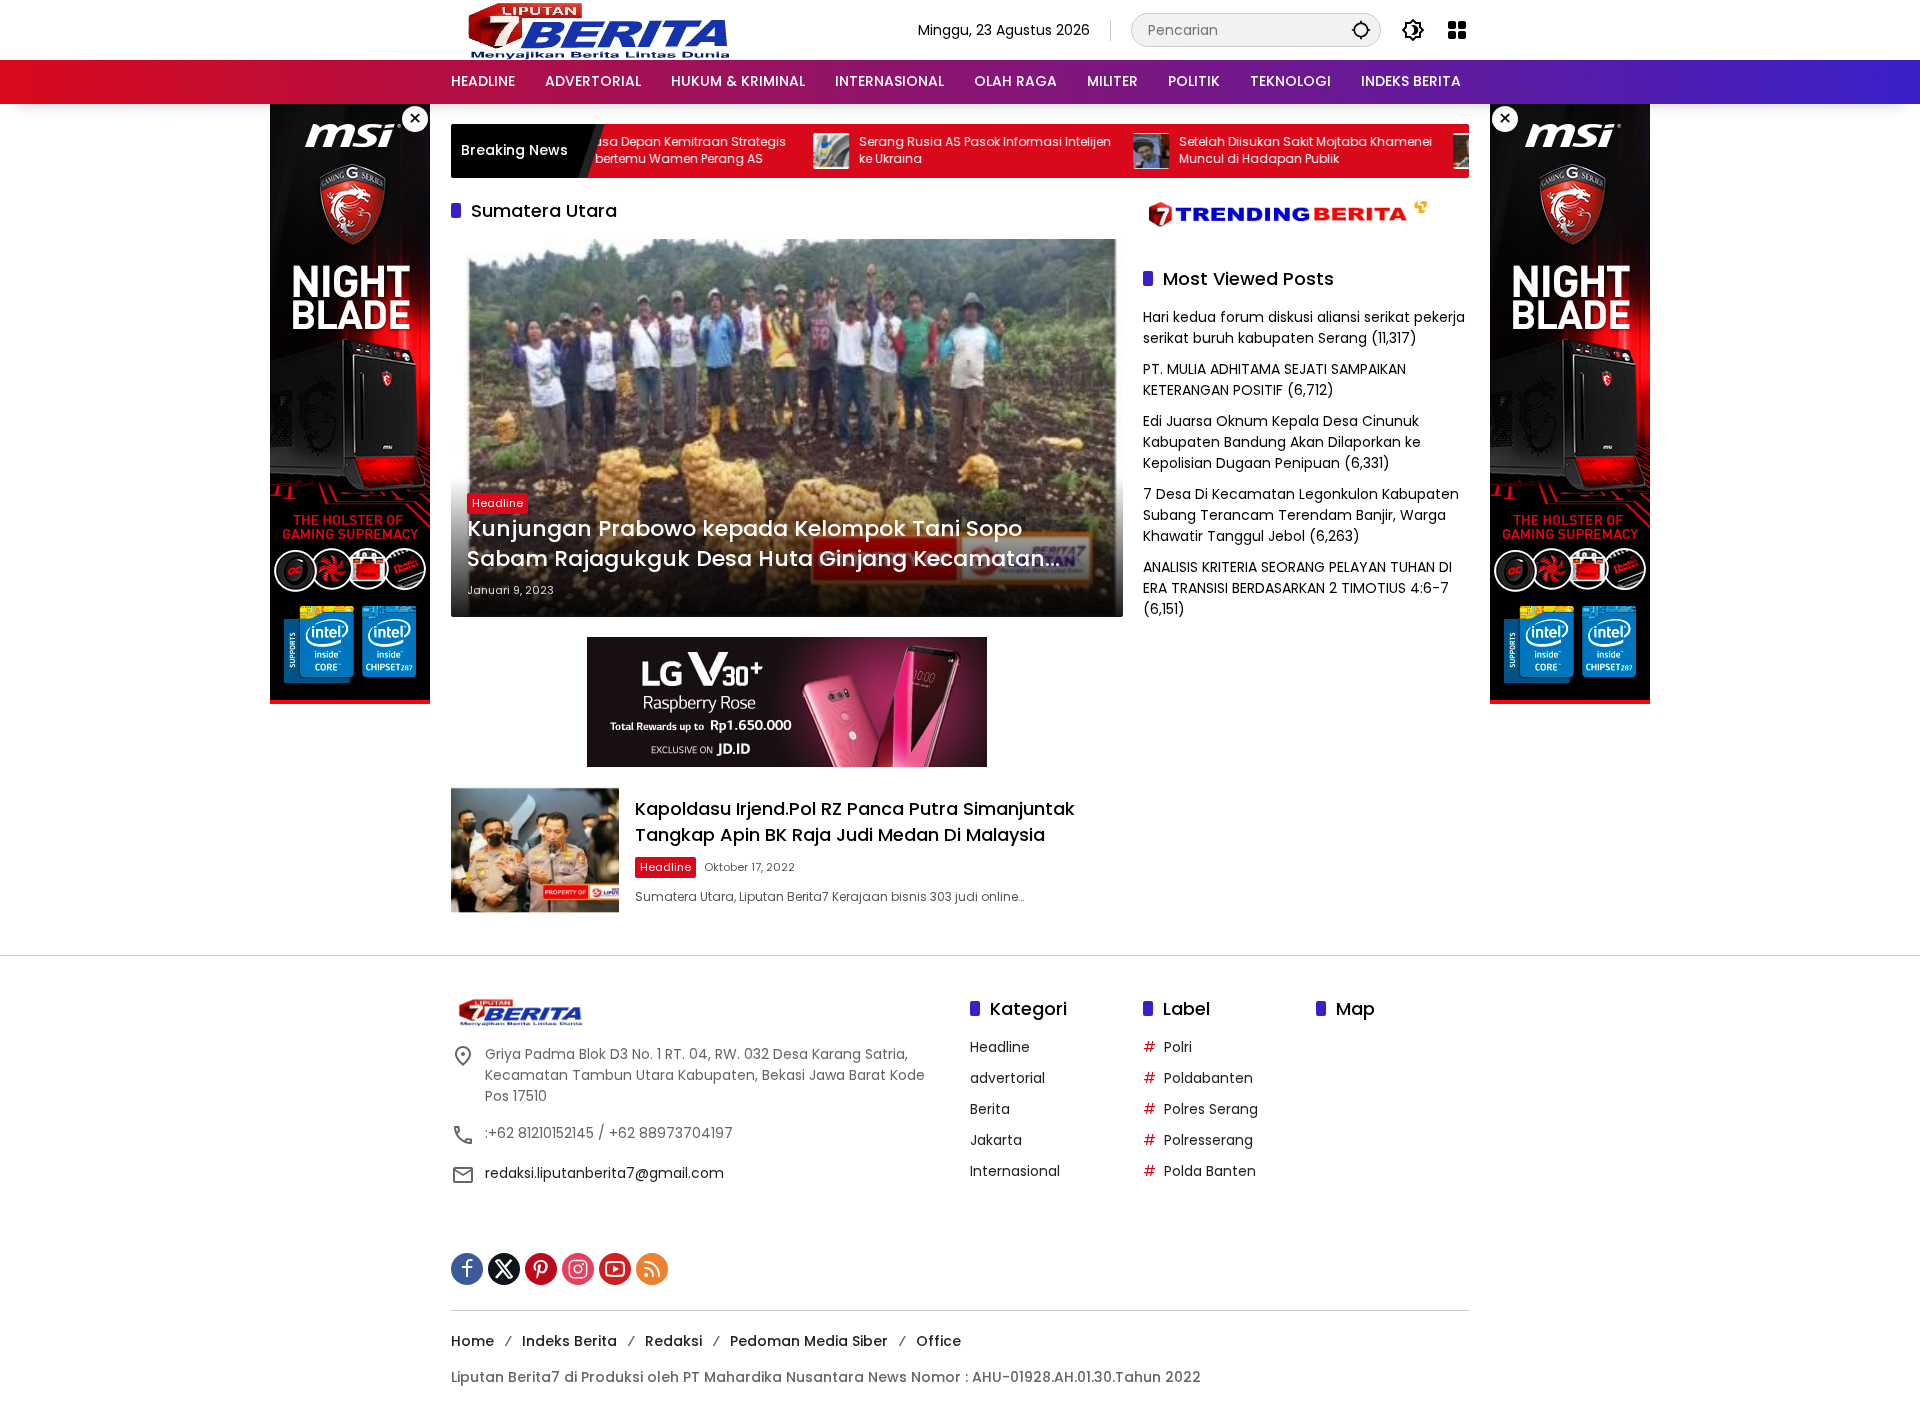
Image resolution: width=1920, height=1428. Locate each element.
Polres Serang (1211, 1109)
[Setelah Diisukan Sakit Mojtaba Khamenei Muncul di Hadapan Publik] (1097, 151)
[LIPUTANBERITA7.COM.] (594, 29)
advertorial (1007, 1078)
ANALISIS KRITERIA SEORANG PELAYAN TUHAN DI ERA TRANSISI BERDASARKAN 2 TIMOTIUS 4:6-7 (1297, 577)
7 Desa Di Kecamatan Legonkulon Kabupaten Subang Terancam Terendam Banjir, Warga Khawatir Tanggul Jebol (1301, 515)
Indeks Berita (569, 1341)
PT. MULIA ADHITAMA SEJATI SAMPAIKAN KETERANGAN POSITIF (1274, 379)
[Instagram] (578, 1269)
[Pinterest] (541, 1269)
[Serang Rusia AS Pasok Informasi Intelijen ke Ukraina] (777, 151)
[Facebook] (467, 1269)
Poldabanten (1208, 1078)
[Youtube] (615, 1269)
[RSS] (652, 1269)
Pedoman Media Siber (809, 1341)
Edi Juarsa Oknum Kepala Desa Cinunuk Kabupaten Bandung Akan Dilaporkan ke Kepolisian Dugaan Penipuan (1282, 442)
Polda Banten (1210, 1171)
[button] (1361, 29)
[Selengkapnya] (700, 1012)
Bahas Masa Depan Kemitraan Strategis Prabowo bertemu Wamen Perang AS (608, 150)
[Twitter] (504, 1269)
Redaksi (673, 1341)
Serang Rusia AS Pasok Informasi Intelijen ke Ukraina (931, 150)
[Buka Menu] (1457, 30)
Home (472, 1341)
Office (938, 1341)
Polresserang (1208, 1140)
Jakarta (996, 1140)
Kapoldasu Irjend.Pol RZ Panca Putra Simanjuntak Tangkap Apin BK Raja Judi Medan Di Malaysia (855, 821)
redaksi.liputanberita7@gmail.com (604, 1173)
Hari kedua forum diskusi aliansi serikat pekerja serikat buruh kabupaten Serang (1304, 327)
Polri (1178, 1047)
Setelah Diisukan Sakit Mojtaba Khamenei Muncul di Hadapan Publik (1251, 150)
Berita (990, 1109)
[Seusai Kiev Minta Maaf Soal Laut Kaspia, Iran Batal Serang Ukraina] (1417, 151)
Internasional (1015, 1171)
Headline (497, 503)
